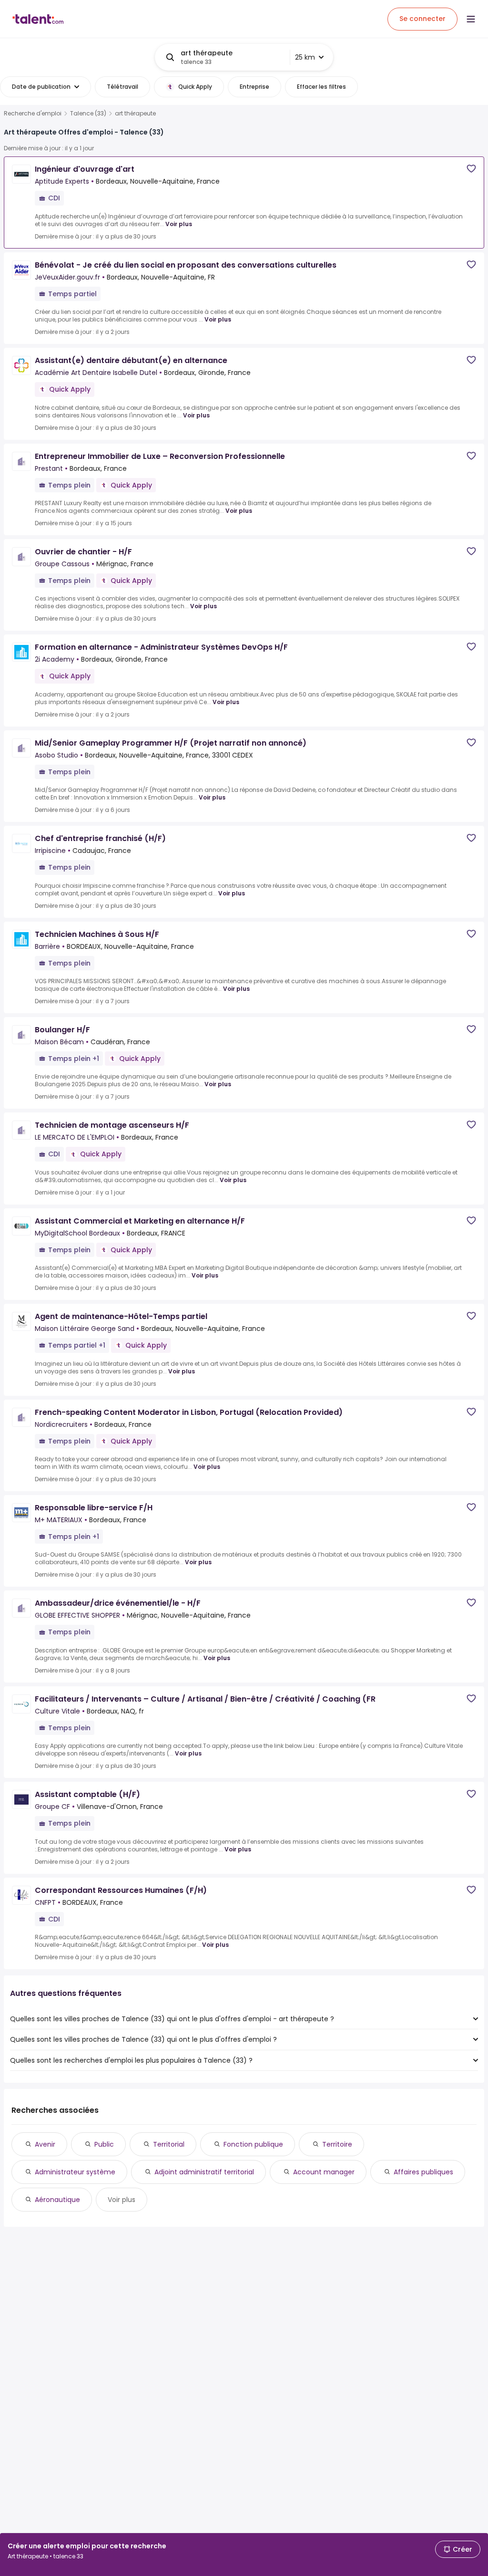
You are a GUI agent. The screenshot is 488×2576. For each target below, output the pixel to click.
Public (104, 2144)
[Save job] (471, 169)
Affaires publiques (423, 2172)
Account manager (324, 2172)
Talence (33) (88, 114)
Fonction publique (253, 2144)
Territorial (169, 2144)
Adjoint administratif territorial (204, 2172)
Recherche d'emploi (33, 114)
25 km (305, 57)
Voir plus (179, 224)
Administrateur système (75, 2172)
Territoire (337, 2144)
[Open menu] (471, 19)
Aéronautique (57, 2200)
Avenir (45, 2144)
